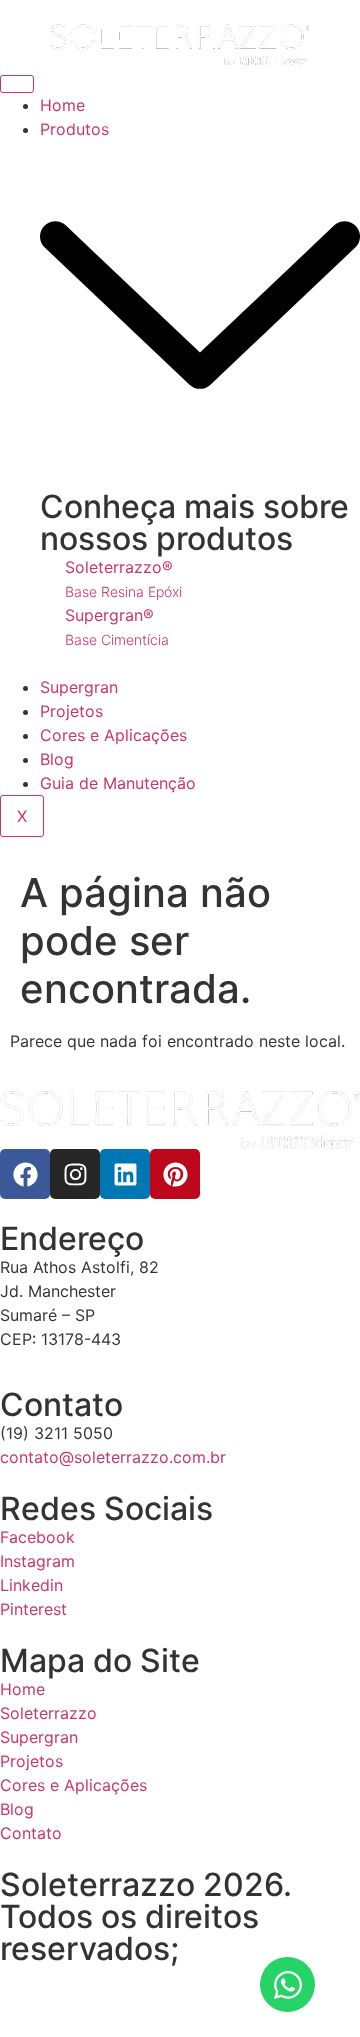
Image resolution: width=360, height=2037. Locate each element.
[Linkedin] (125, 1174)
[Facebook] (25, 1174)
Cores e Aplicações (113, 735)
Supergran (79, 687)
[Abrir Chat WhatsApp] (287, 1984)
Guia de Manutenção (118, 783)
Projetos (71, 711)
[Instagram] (75, 1174)
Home (62, 105)
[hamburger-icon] (17, 84)
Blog (57, 759)
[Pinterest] (175, 1174)
